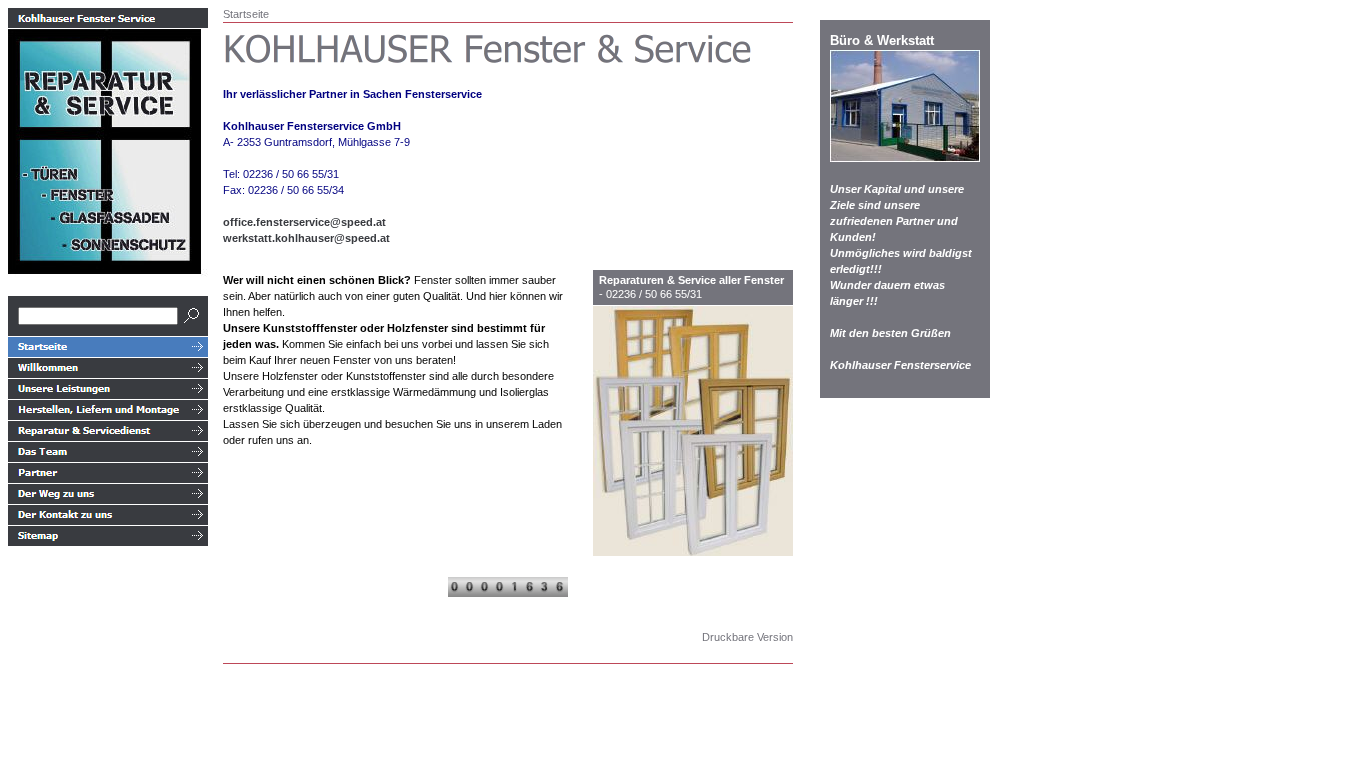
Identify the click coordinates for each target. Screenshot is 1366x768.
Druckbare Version (747, 637)
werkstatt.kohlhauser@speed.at (306, 238)
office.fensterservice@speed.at (304, 222)
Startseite (246, 14)
